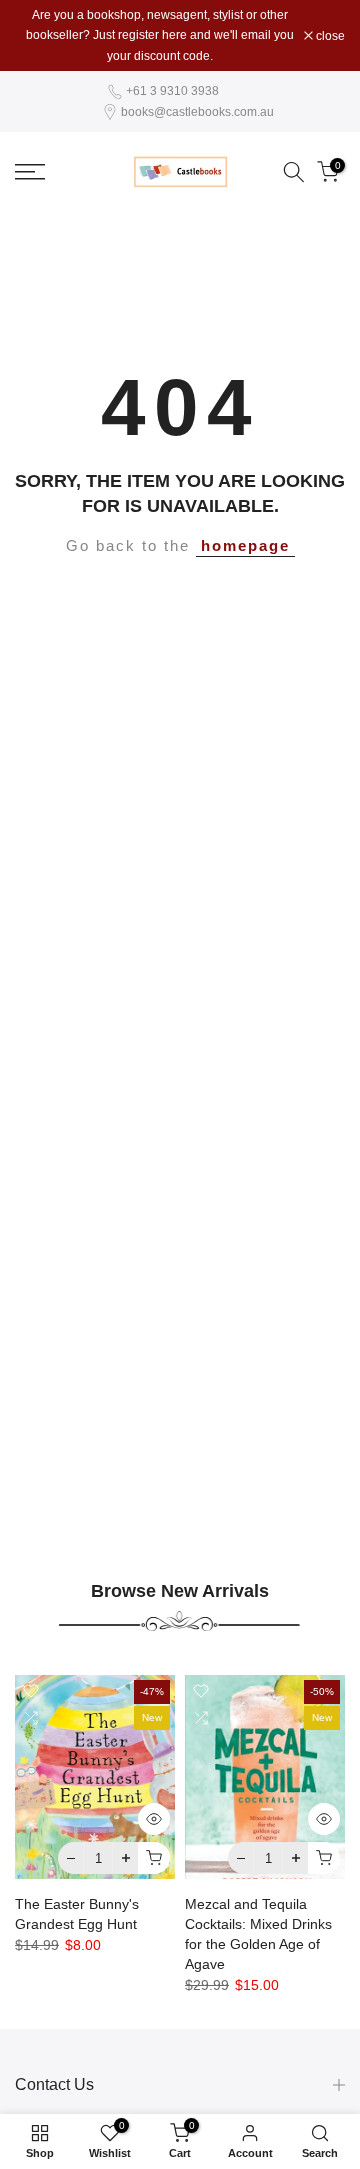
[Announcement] (159, 35)
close (329, 36)
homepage (245, 546)
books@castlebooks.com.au (197, 112)
